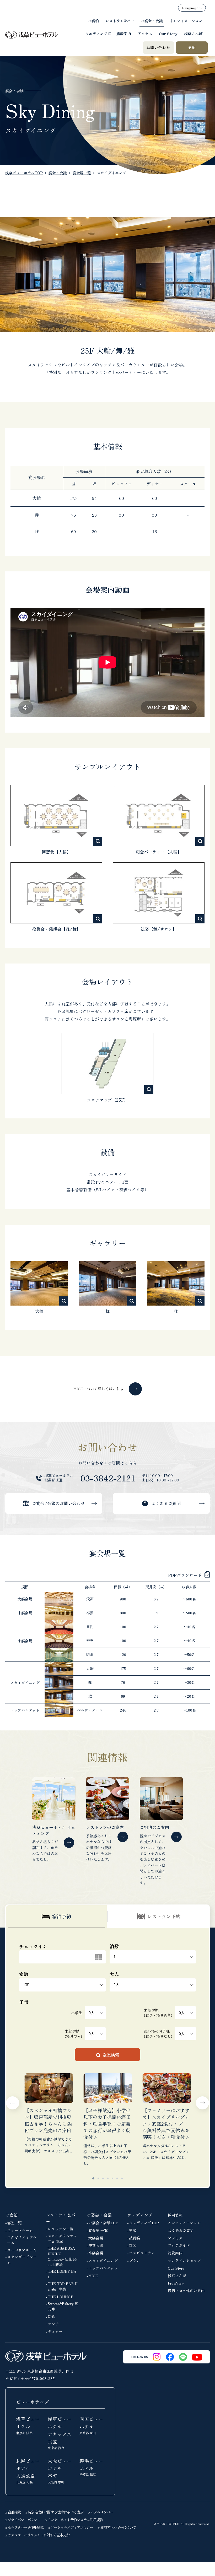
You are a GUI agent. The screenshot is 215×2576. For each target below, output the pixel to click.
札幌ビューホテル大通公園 (28, 2471)
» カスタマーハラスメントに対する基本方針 (37, 2535)
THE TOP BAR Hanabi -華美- (63, 2286)
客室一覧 (14, 2223)
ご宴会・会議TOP (103, 2223)
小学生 (77, 2013)
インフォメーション (186, 21)
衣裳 (133, 2245)
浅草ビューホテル (28, 2425)
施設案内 (124, 34)
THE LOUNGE (61, 2297)
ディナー (55, 2331)
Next (202, 2103)
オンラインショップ (184, 2260)
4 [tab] (108, 2178)
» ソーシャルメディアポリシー (71, 2527)
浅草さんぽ (193, 34)
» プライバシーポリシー (23, 2520)
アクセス (145, 34)
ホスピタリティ (142, 2253)
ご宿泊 (93, 21)
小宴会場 (96, 2253)
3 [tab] (103, 2178)
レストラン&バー (120, 21)
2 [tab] (98, 2178)
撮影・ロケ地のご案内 (186, 2291)
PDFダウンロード (185, 1575)
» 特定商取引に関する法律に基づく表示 (54, 2512)
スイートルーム (20, 2230)
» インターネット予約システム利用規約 (74, 2520)
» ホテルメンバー (101, 2512)
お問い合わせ (158, 47)
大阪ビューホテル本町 (60, 2471)
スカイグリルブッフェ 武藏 (62, 2239)
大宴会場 (96, 2238)
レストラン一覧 (61, 2229)
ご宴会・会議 (152, 21)
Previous (13, 2103)
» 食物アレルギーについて (117, 2527)
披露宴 (135, 2238)
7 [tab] (122, 2178)
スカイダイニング (103, 2260)
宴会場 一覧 (98, 2230)
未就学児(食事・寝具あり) (158, 2013)
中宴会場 (96, 2245)
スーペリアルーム (22, 2250)
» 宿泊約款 (13, 2512)
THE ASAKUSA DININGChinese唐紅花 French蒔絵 (62, 2256)
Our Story (168, 34)
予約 (192, 47)
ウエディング (96, 34)
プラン (135, 2260)
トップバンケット (103, 2268)
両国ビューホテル (91, 2425)
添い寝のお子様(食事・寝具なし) (158, 2034)
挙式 (133, 2230)
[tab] (56, 1916)
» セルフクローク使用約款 (24, 2527)
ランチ (53, 2324)
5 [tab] (112, 2178)
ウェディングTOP (144, 2223)
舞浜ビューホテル (91, 2467)
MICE (93, 2276)
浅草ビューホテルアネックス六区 (60, 2433)
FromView (176, 2283)
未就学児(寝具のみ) (73, 2034)
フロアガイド (179, 2245)
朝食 (51, 2317)
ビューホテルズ (33, 2402)
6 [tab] (117, 2178)
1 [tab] (93, 2178)
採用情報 (175, 2215)
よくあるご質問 (181, 2230)
